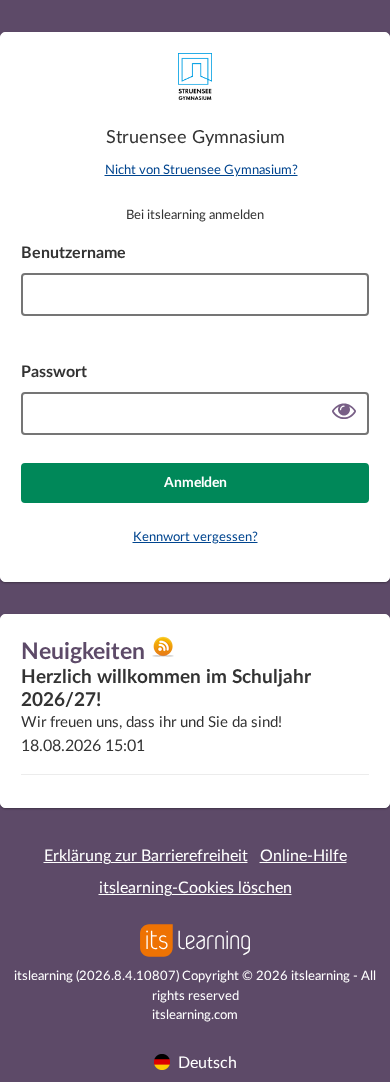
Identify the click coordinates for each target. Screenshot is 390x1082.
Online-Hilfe (303, 856)
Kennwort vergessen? (195, 537)
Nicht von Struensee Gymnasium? (201, 170)
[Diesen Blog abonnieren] (163, 654)
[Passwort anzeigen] (344, 413)
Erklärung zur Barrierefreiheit (146, 856)
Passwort (54, 372)
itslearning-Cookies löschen (195, 888)
